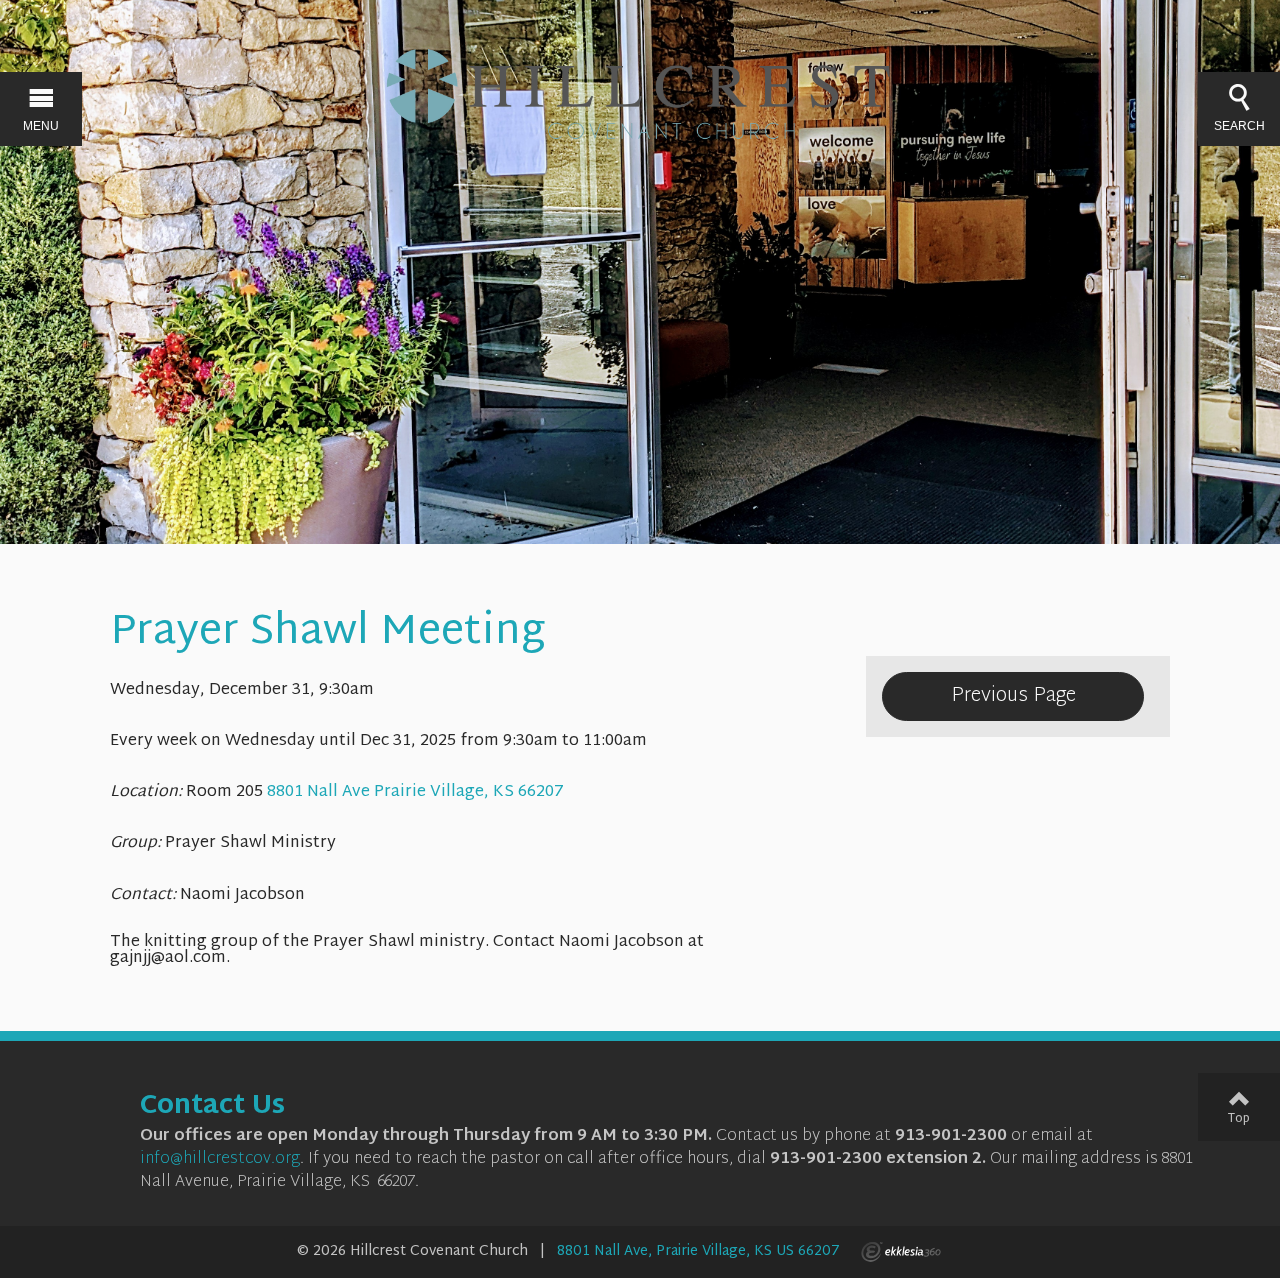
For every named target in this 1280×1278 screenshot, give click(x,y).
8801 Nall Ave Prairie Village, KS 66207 (415, 792)
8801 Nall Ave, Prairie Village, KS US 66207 (698, 1251)
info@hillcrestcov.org (220, 1159)
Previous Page (1013, 696)
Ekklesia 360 (901, 1252)
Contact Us (212, 1107)
